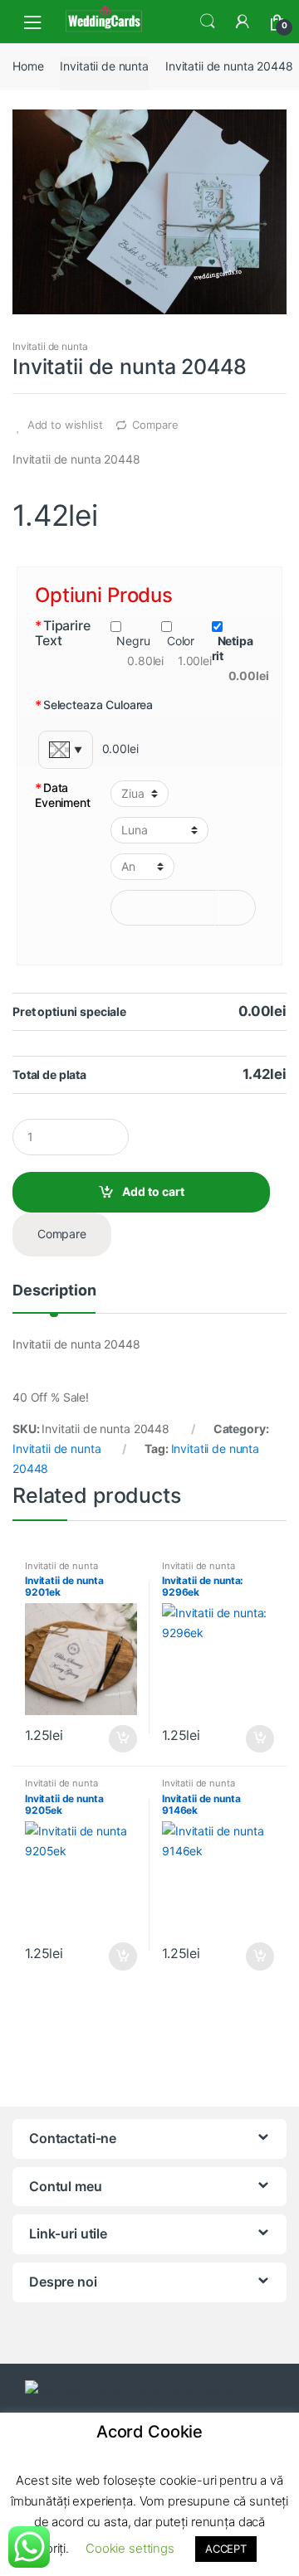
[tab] (54, 1297)
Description (54, 1291)
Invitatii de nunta (104, 66)
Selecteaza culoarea (94, 705)
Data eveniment (63, 795)
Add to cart (153, 1191)
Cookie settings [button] (130, 2548)
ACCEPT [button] (226, 2549)
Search (208, 22)
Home (28, 66)
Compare (155, 425)
